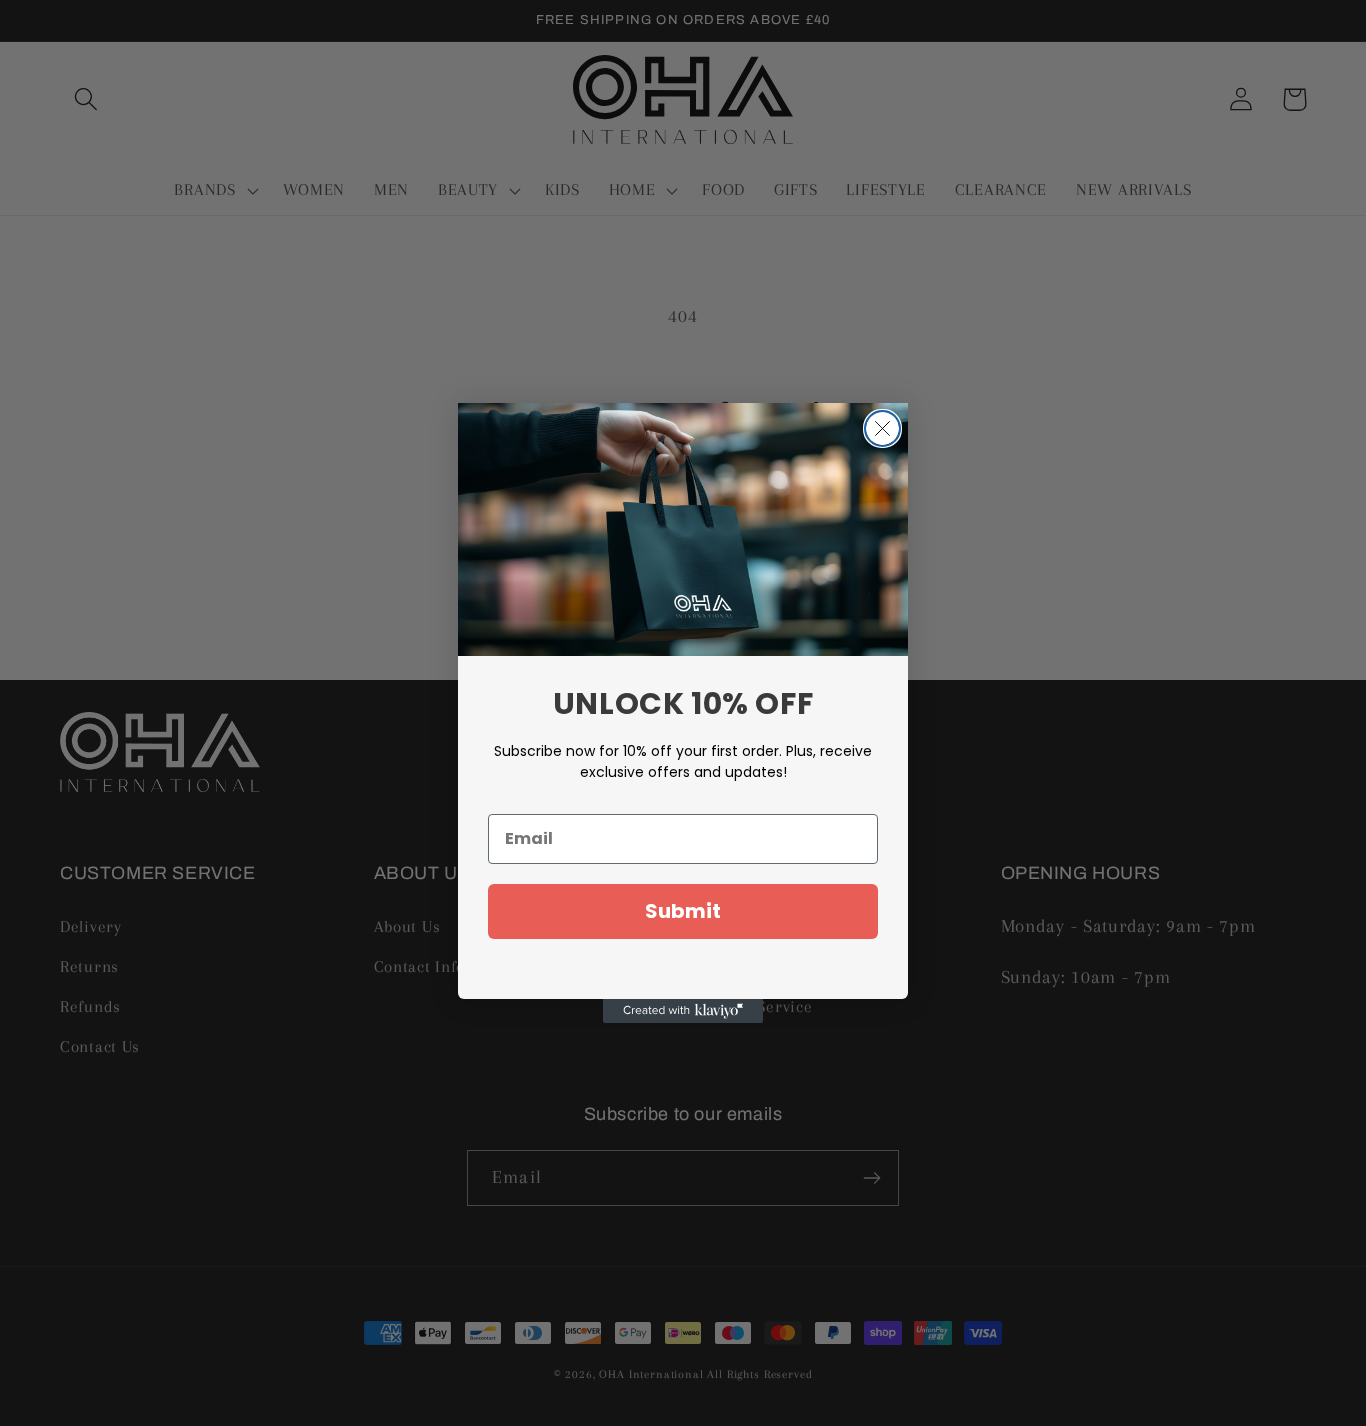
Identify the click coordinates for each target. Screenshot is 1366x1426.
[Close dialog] (882, 428)
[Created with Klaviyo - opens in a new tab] (683, 1011)
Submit (683, 911)
